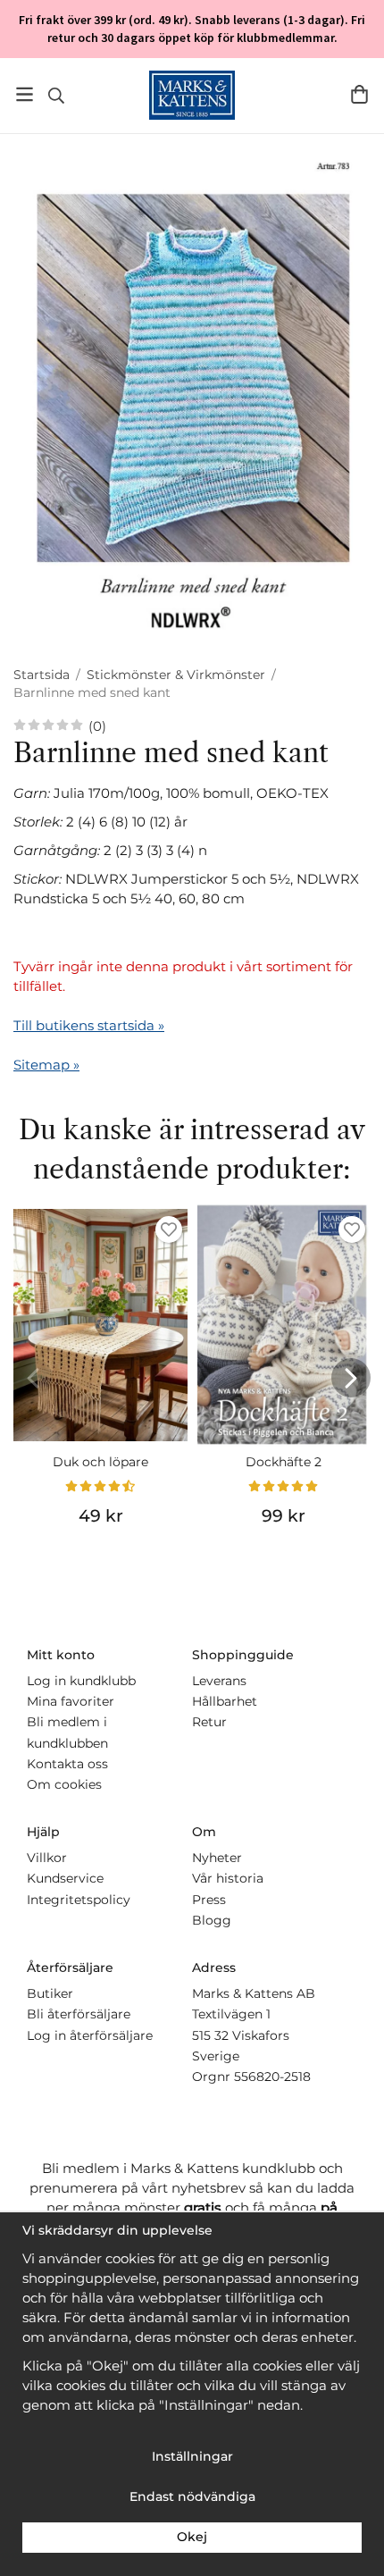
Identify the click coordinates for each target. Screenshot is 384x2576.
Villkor (47, 1858)
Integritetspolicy (79, 1900)
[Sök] (56, 96)
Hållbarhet (225, 1701)
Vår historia (228, 1878)
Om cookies (64, 1784)
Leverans (219, 1681)
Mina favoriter (71, 1701)
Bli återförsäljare (79, 2014)
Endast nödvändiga (192, 2496)
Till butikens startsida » (89, 1025)
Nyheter (217, 1858)
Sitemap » (46, 1065)
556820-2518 (272, 2077)
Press (209, 1900)
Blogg (212, 1920)
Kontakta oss (67, 1764)
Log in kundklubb (81, 1681)
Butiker (50, 1993)
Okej (192, 2537)
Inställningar (192, 2456)
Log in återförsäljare (90, 2035)
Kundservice (65, 1878)
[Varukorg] (359, 94)
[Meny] (25, 94)
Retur (209, 1722)
